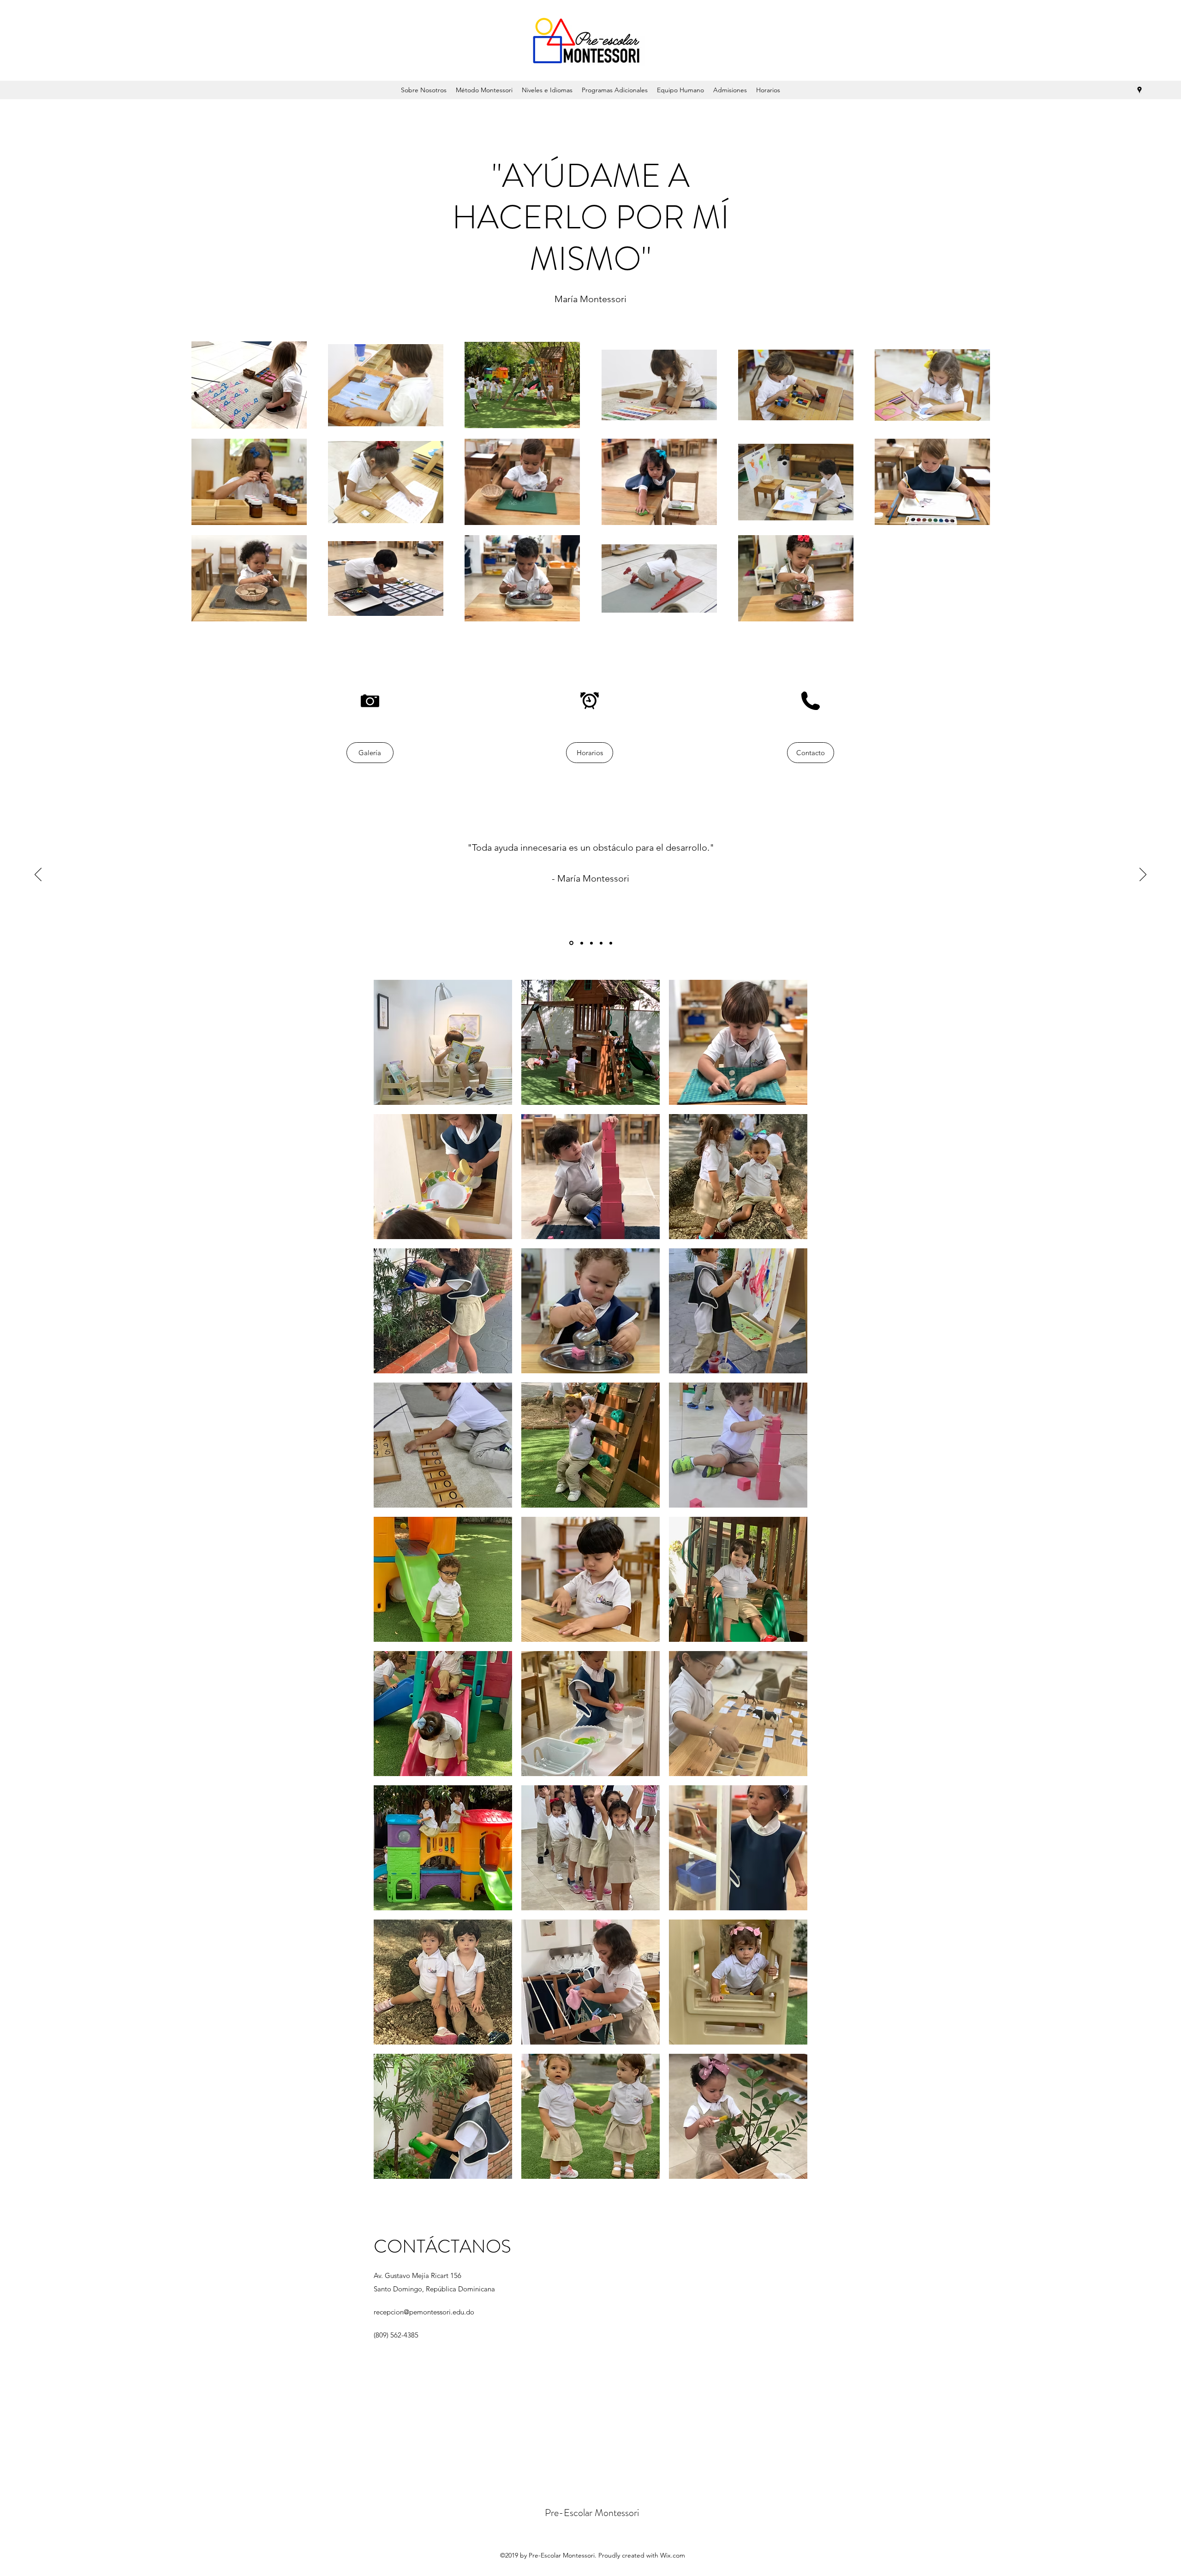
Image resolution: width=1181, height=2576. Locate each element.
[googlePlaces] (1139, 90)
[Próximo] (1143, 875)
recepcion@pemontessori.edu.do (424, 2312)
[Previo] (38, 875)
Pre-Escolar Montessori (592, 2513)
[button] (443, 1042)
